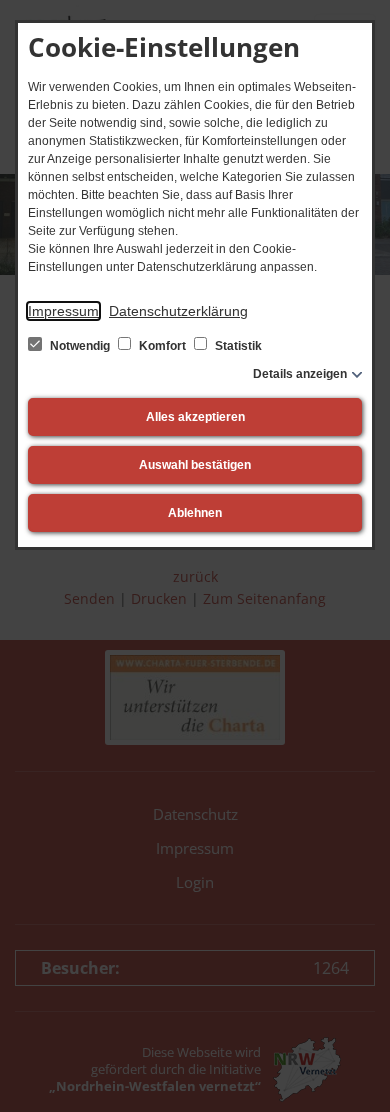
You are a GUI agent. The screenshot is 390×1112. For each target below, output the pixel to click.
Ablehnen (195, 513)
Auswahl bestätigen (195, 465)
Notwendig (80, 346)
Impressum (63, 311)
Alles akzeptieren (195, 417)
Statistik (237, 346)
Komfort (162, 346)
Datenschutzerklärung (178, 311)
